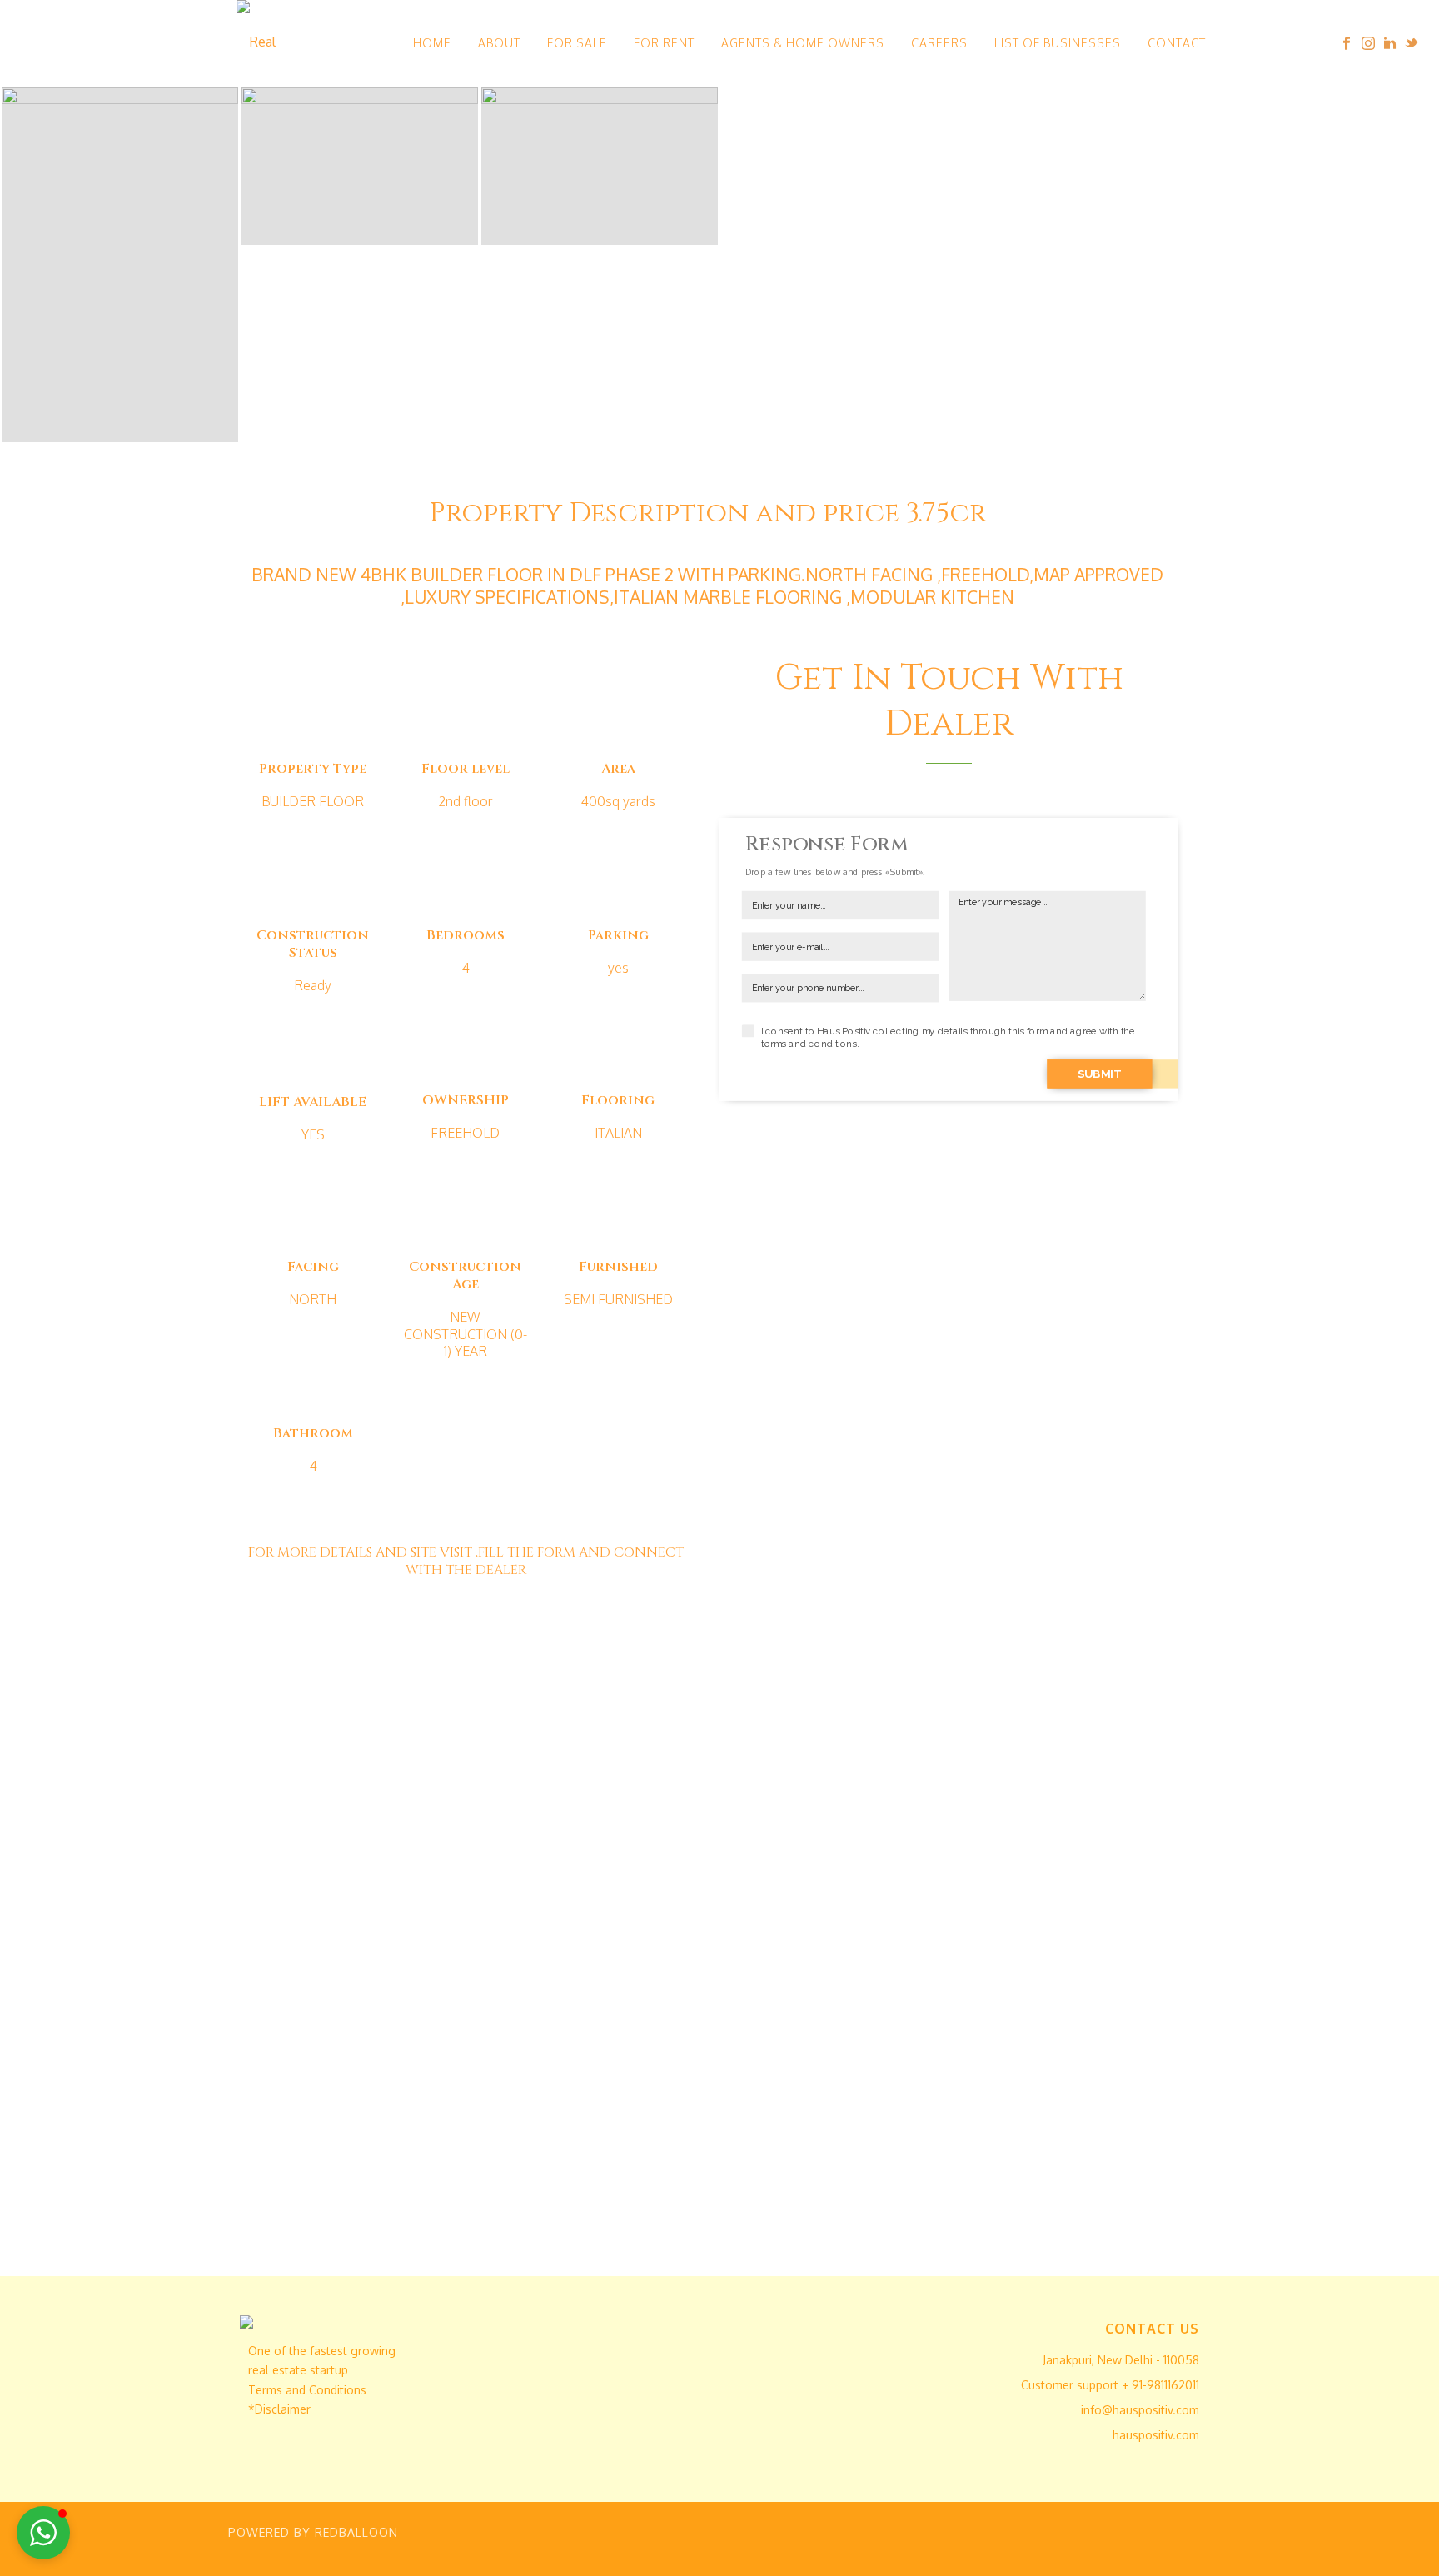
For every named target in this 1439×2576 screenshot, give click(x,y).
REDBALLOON (356, 2532)
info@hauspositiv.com (1140, 2410)
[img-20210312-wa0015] (600, 166)
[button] (43, 2533)
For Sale (577, 43)
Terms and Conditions (307, 2390)
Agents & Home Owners (803, 43)
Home (432, 43)
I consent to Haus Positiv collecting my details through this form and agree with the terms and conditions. (948, 1037)
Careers (939, 43)
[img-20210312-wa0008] (120, 265)
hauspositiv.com (1156, 2435)
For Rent (664, 43)
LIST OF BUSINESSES (1058, 43)
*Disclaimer (279, 2409)
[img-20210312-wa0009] (360, 166)
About (499, 43)
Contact (1177, 43)
